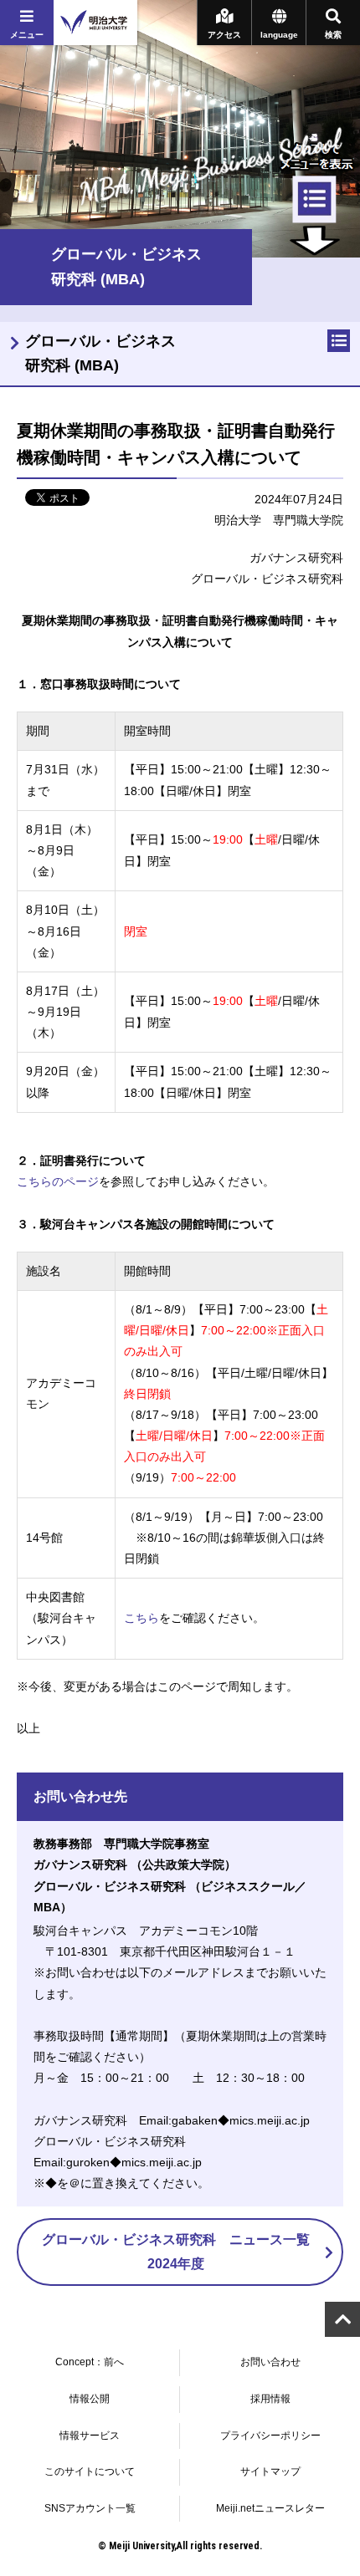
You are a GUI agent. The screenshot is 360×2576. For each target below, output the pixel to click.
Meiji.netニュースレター (270, 2508)
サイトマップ (270, 2471)
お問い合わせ (270, 2362)
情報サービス (90, 2436)
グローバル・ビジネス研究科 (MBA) (100, 353)
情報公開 (90, 2399)
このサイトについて (90, 2471)
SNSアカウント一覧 (90, 2508)
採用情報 (270, 2399)
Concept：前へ (90, 2362)
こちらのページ (58, 1181)
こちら (141, 1618)
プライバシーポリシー (270, 2436)
